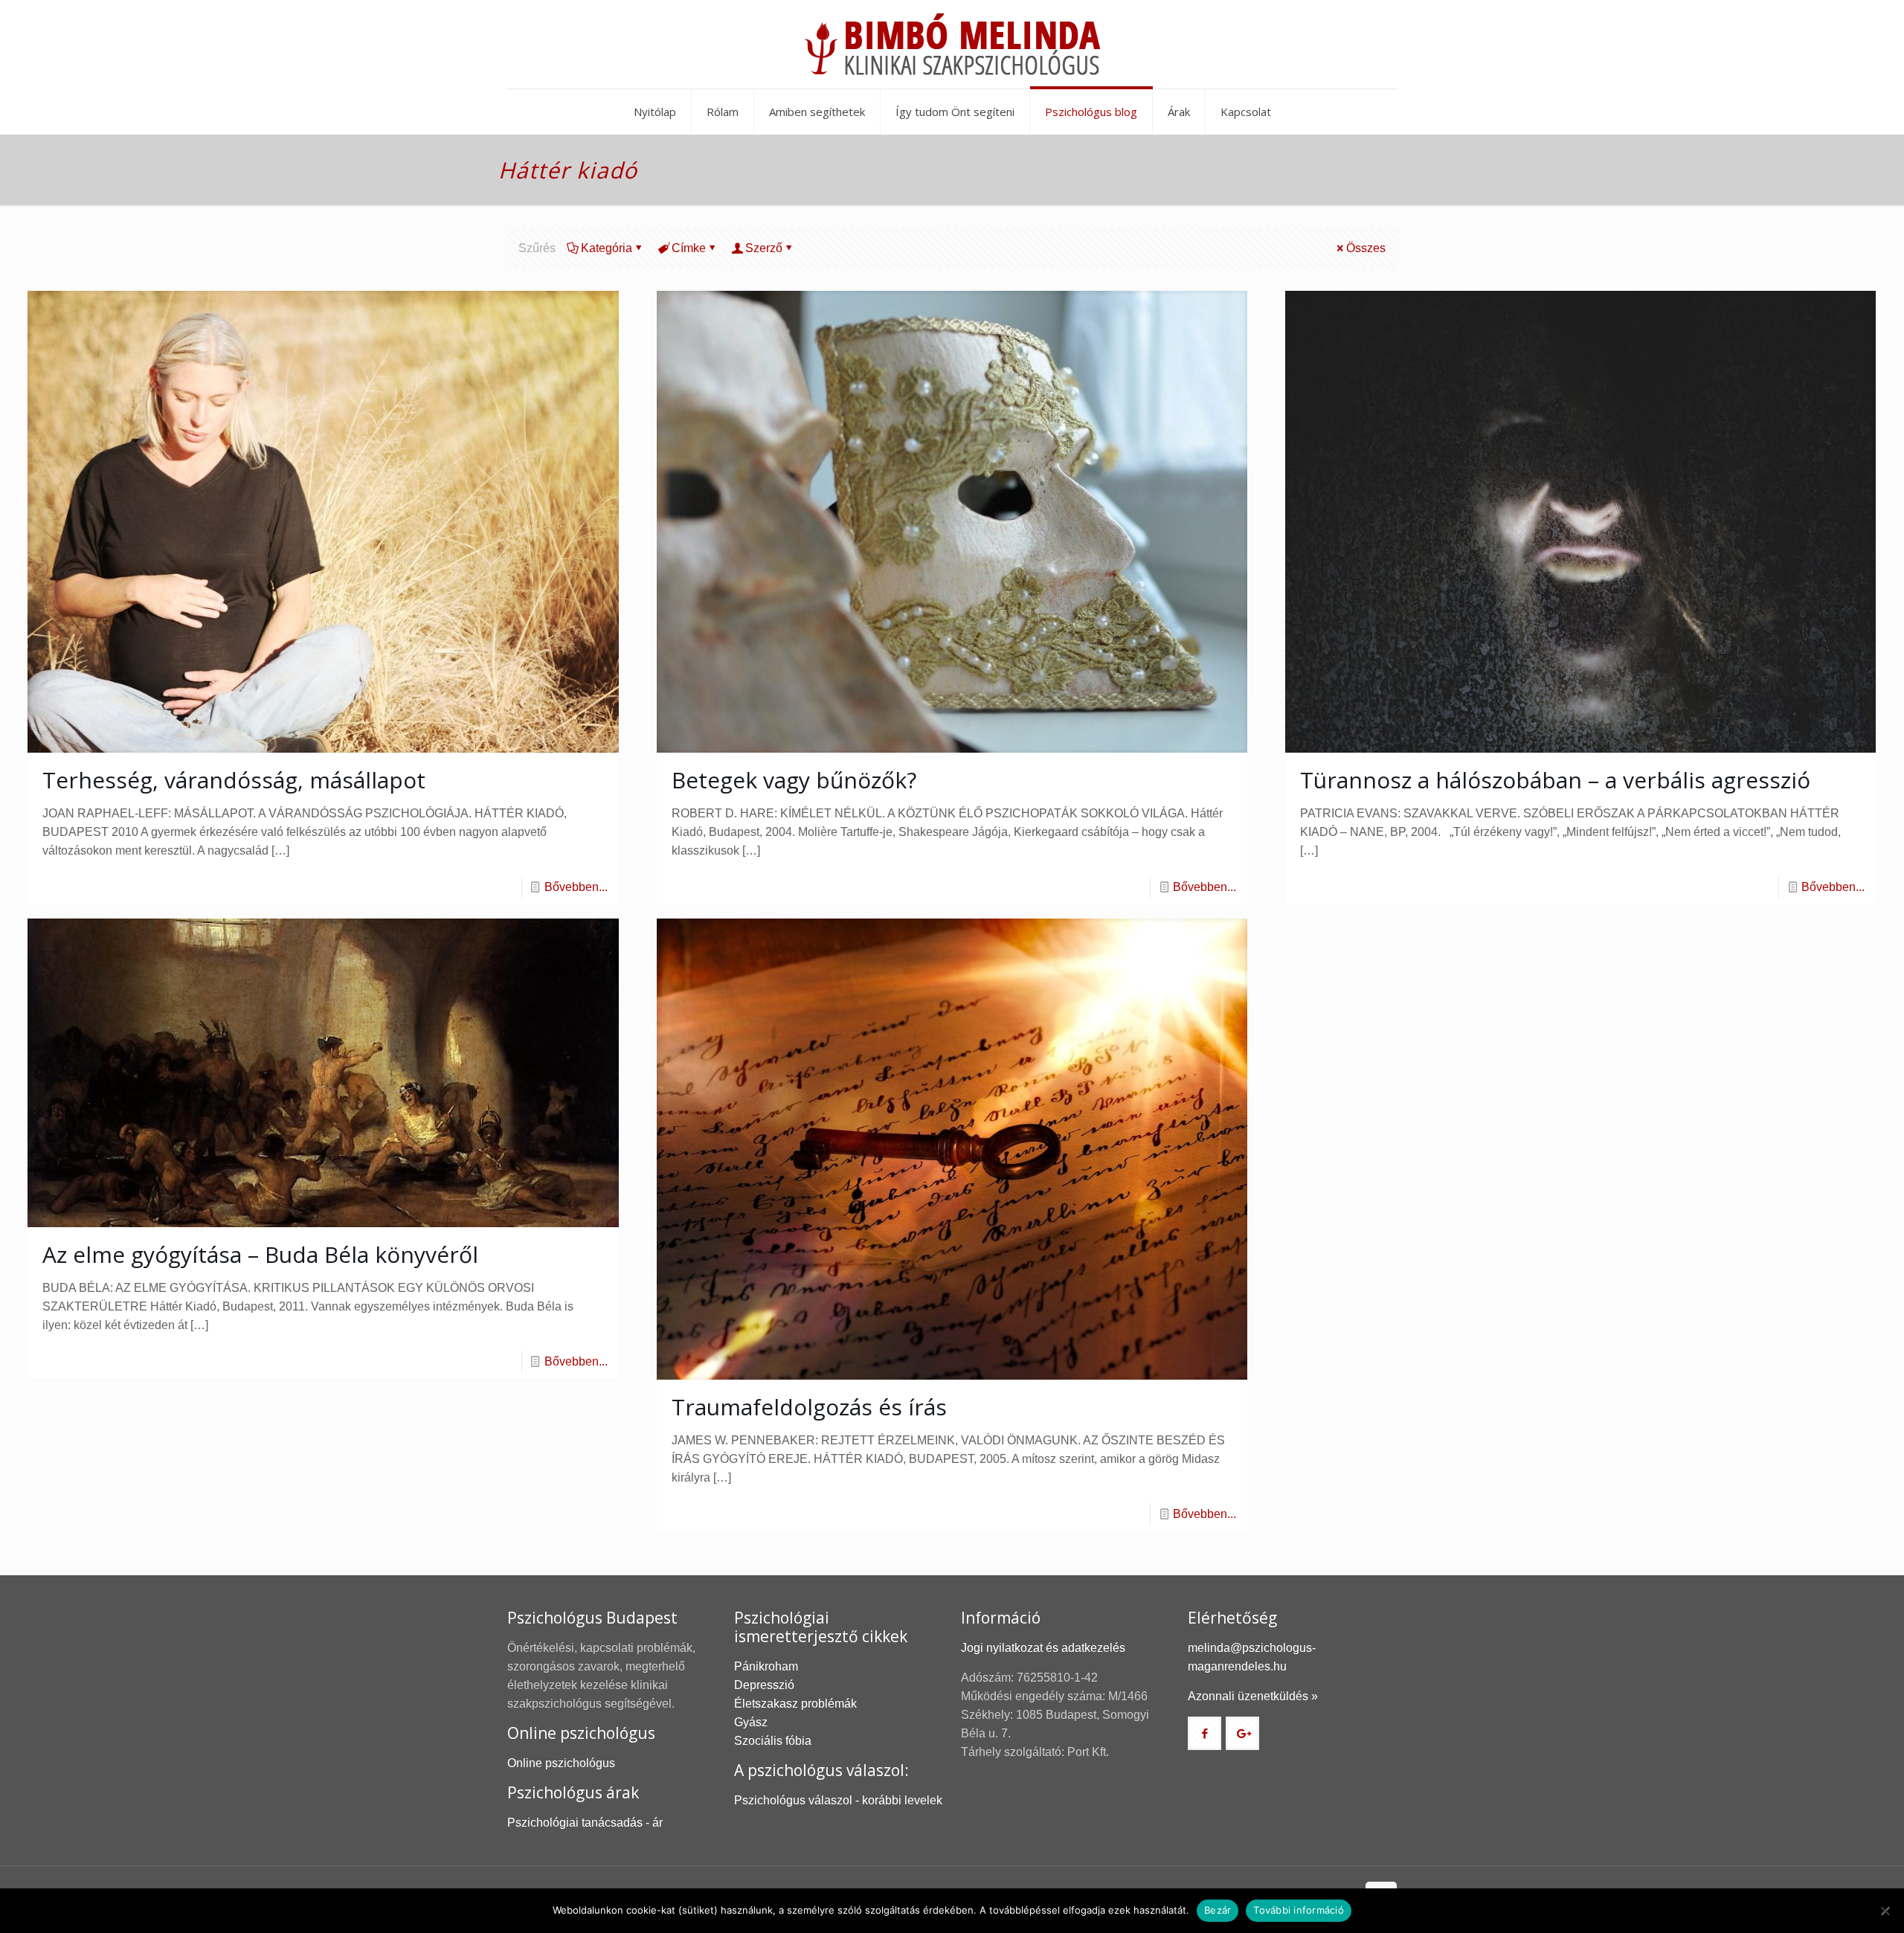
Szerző (764, 248)
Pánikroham (766, 1666)
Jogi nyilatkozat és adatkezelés (1043, 1648)
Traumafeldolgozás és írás (809, 1407)
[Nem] (1885, 1911)
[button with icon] (1205, 1733)
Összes (1366, 248)
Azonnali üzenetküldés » (1253, 1696)
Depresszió (764, 1685)
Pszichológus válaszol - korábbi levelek (838, 1800)
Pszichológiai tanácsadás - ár (585, 1823)
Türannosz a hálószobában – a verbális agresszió (1555, 780)
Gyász (751, 1722)
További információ (1299, 1910)
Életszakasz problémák (795, 1704)
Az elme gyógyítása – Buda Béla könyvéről (260, 1254)
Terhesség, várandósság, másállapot (234, 780)
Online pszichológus (561, 1763)
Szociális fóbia (773, 1741)
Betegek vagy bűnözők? (794, 780)
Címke (689, 248)
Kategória (607, 248)
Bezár (1218, 1910)
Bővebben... (576, 887)
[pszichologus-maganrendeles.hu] (952, 44)
